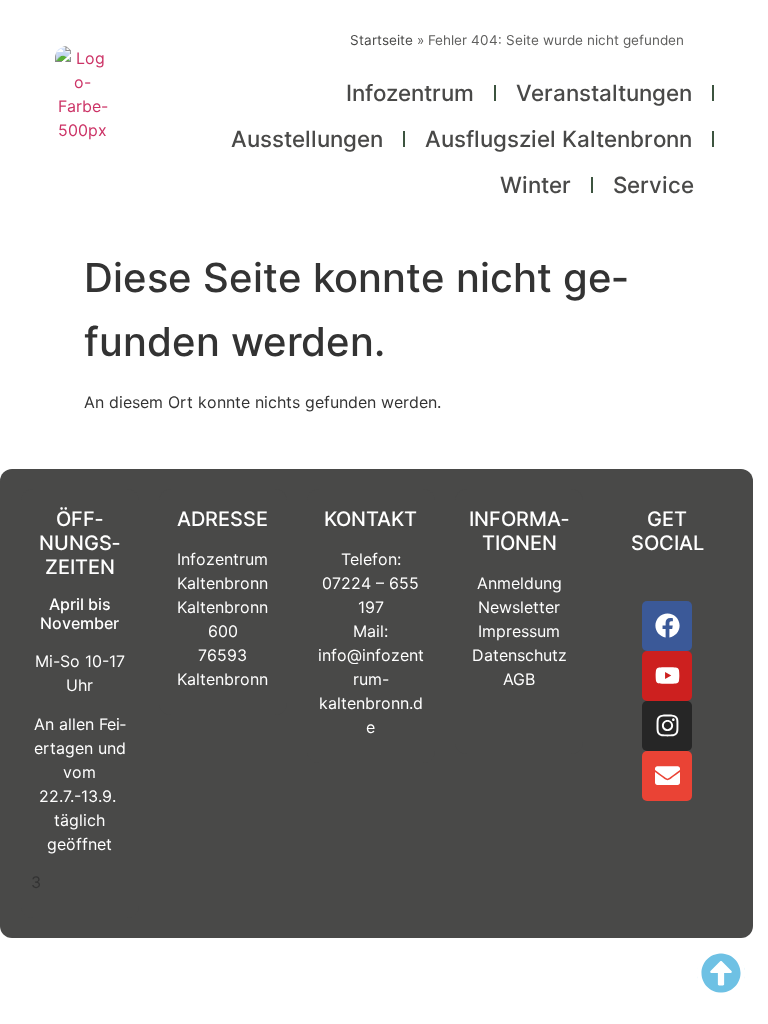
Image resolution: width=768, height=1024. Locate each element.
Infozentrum (410, 92)
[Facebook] (667, 626)
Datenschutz (519, 655)
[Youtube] (667, 676)
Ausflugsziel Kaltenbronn (558, 138)
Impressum (519, 631)
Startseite (381, 40)
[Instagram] (667, 726)
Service (653, 184)
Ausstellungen (307, 138)
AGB (519, 679)
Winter (535, 184)
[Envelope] (667, 776)
